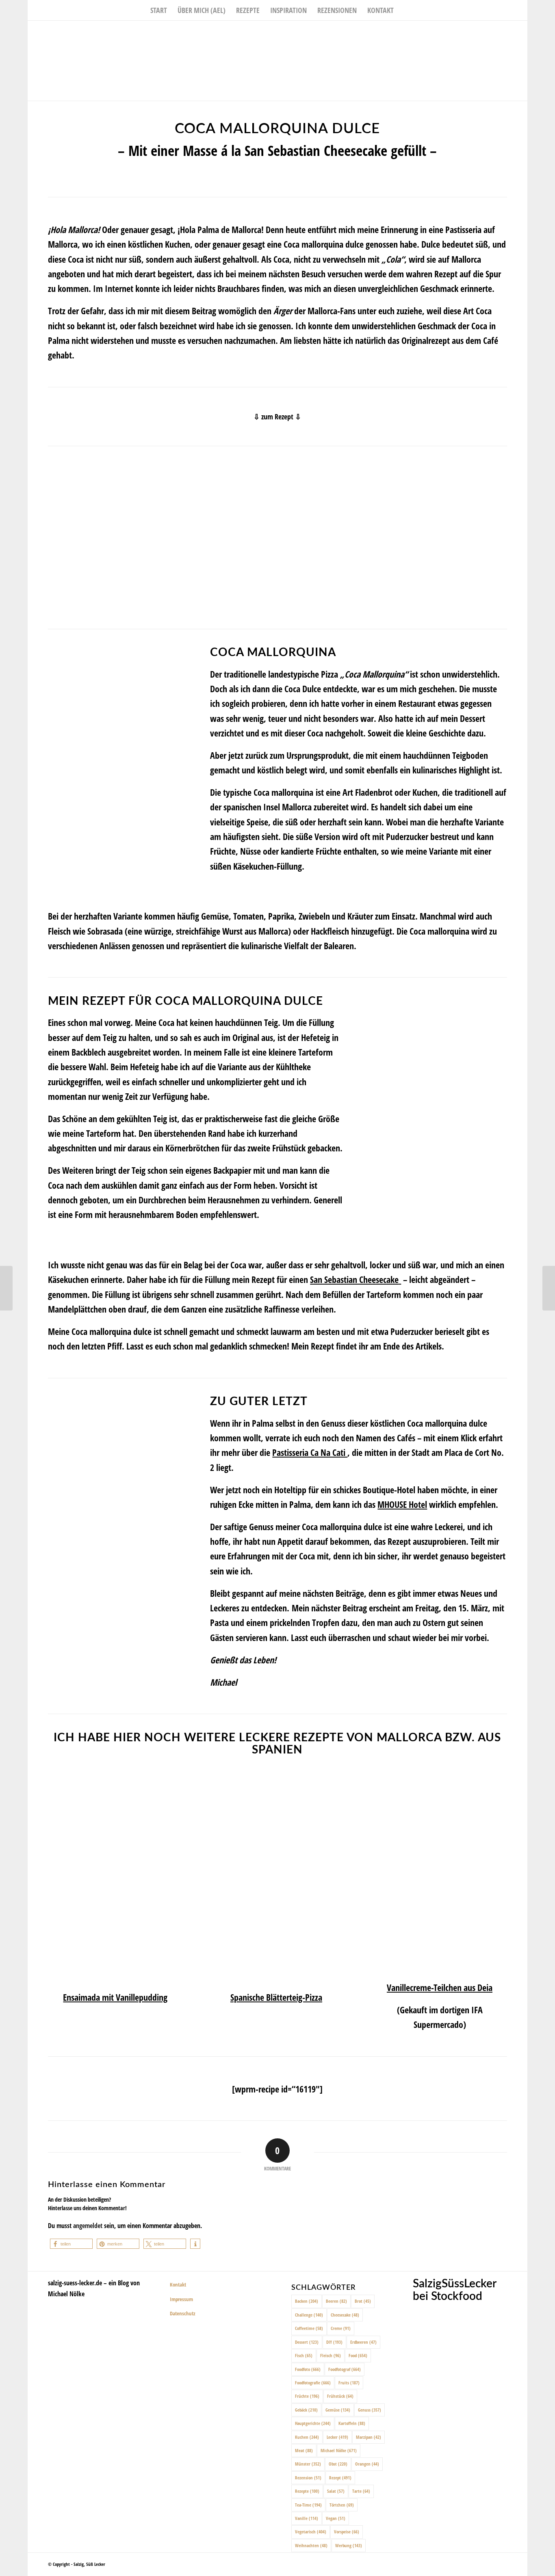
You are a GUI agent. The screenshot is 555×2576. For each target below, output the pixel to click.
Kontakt (178, 2284)
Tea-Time (308, 2505)
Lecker (337, 2437)
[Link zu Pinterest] (521, 33)
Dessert (307, 2342)
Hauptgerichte (313, 2423)
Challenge (309, 2315)
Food (358, 2355)
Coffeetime (309, 2328)
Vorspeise (347, 2532)
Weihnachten (311, 2545)
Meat (304, 2450)
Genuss (370, 2410)
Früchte (307, 2396)
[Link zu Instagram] (509, 33)
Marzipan (369, 2437)
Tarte (361, 2491)
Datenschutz (183, 2313)
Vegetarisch (311, 2532)
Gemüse (338, 2410)
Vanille (307, 2518)
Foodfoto (308, 2369)
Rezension (308, 2478)
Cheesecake (345, 2315)
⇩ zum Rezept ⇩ (277, 417)
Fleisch (331, 2355)
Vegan (336, 2518)
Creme (341, 2328)
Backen (307, 2301)
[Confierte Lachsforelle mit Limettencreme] (6, 1288)
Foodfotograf (345, 2369)
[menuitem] (159, 10)
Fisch (304, 2355)
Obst (338, 2464)
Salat (336, 2491)
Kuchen (307, 2437)
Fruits (349, 2383)
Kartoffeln (352, 2423)
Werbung (349, 2545)
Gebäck (306, 2410)
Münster (308, 2464)
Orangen (367, 2464)
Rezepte (307, 2491)
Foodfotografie (313, 2383)
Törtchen (342, 2505)
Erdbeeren (363, 2342)
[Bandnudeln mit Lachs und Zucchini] (549, 1288)
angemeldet (88, 2226)
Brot (363, 2301)
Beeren (336, 2301)
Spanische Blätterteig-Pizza (276, 1997)
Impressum (181, 2299)
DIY (334, 2342)
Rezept (340, 2478)
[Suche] (404, 10)
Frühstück (340, 2396)
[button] (71, 2244)
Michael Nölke (339, 2450)
